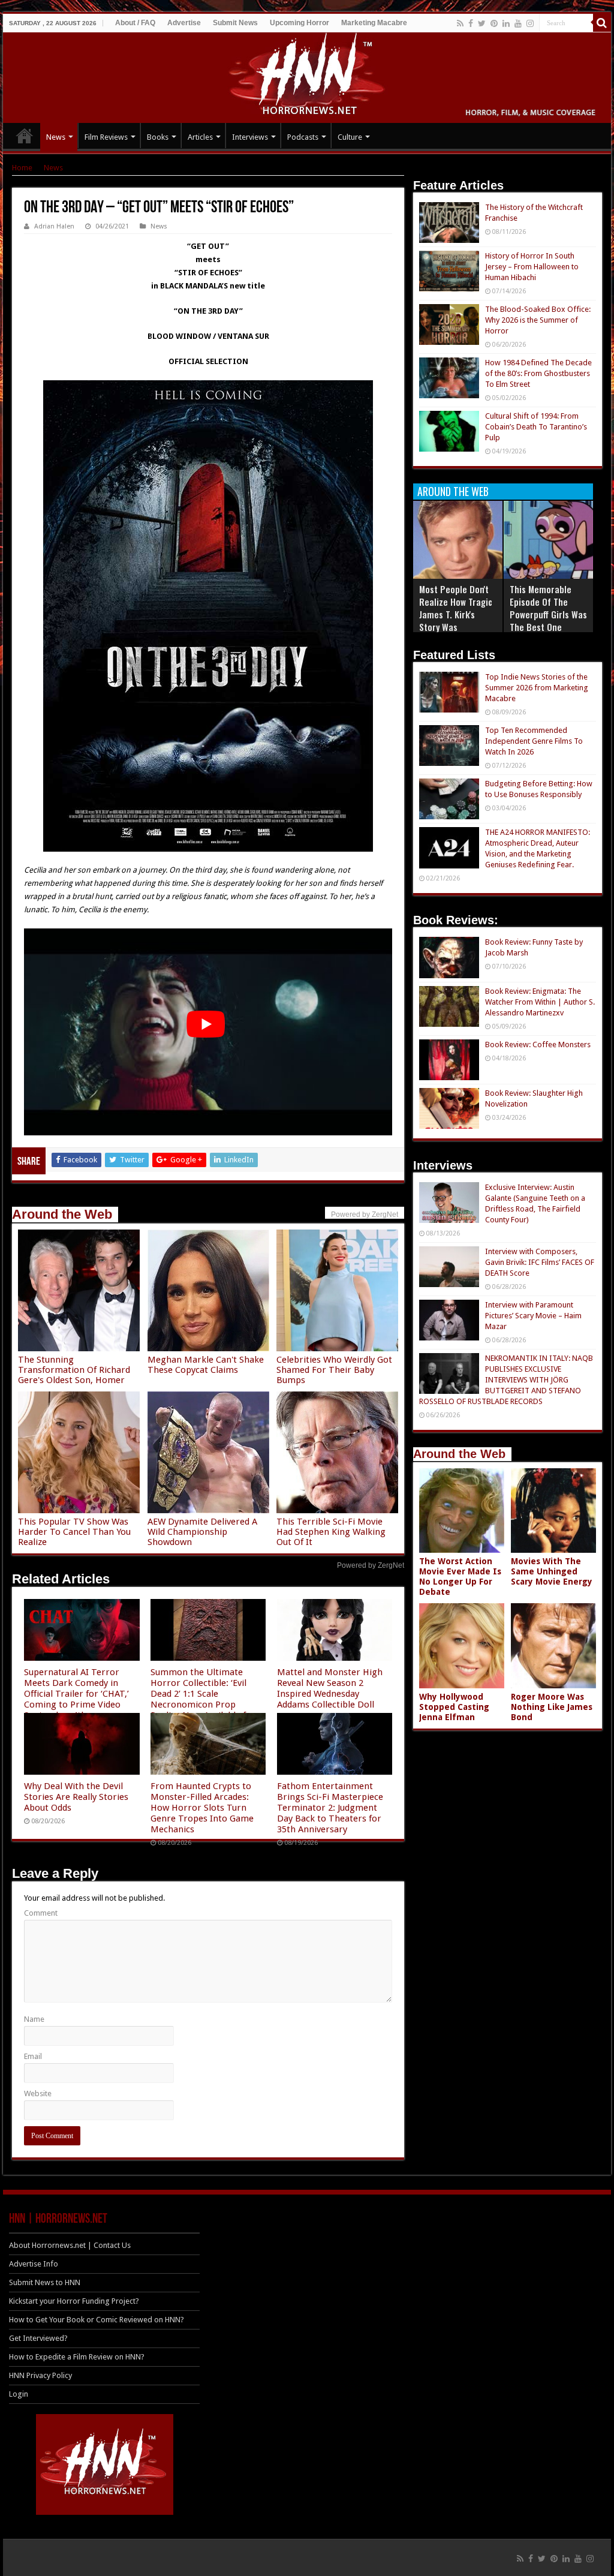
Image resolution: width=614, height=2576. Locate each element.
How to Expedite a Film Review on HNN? (77, 2357)
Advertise (184, 23)
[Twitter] (482, 23)
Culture (350, 137)
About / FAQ (135, 23)
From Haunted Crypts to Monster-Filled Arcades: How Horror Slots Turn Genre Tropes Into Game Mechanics (202, 1808)
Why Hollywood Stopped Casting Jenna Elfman (454, 1707)
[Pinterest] (494, 23)
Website (38, 2093)
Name (34, 2019)
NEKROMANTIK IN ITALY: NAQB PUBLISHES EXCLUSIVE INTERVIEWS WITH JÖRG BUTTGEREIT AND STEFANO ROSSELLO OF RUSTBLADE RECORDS (506, 1380)
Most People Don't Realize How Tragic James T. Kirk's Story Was (456, 608)
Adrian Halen (54, 226)
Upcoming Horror (300, 23)
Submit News (235, 23)
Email (33, 2056)
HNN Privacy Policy (40, 2375)
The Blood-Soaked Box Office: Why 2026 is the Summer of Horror (538, 320)
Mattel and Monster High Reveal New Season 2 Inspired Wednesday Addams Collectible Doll (330, 1688)
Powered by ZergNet (371, 1565)
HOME (25, 136)
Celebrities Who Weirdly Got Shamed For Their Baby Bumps (334, 1370)
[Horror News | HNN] (307, 76)
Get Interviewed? (38, 2338)
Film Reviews (106, 137)
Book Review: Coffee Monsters (538, 1044)
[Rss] (460, 23)
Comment (41, 1913)
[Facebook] (471, 23)
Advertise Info (34, 2264)
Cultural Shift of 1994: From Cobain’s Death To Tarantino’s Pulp (536, 427)
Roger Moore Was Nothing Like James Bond (552, 1707)
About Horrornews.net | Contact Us (70, 2245)
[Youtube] (518, 23)
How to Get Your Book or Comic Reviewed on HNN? (97, 2320)
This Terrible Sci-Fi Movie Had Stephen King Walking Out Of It (331, 1532)
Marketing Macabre (374, 23)
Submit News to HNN (45, 2282)
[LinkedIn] (506, 23)
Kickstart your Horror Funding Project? (74, 2301)
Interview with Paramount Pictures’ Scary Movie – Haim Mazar (533, 1316)
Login (19, 2394)
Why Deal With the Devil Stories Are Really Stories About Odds (76, 1797)
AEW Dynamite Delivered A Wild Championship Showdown (202, 1532)
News (56, 137)
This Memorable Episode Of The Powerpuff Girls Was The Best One (548, 608)
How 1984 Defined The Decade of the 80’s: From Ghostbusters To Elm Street (538, 373)
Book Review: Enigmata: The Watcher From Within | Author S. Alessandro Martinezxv (540, 1002)
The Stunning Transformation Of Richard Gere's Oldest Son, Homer (74, 1370)
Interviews (250, 137)
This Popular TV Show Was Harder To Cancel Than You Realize (74, 1532)
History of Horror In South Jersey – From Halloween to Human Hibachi (532, 267)
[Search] (602, 23)
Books (158, 137)
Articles (200, 137)
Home (22, 168)
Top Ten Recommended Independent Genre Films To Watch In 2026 (534, 741)
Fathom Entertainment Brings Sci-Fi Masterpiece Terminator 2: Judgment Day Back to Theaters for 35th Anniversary (330, 1808)
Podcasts (303, 137)
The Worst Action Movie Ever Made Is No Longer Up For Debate (460, 1576)
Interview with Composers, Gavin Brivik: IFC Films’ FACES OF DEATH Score (540, 1262)
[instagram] (530, 23)
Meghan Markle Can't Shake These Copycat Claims (206, 1365)
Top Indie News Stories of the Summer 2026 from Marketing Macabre (537, 688)
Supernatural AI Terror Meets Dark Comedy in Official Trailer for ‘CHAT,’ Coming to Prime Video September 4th (76, 1694)
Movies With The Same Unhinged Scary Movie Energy (552, 1571)
